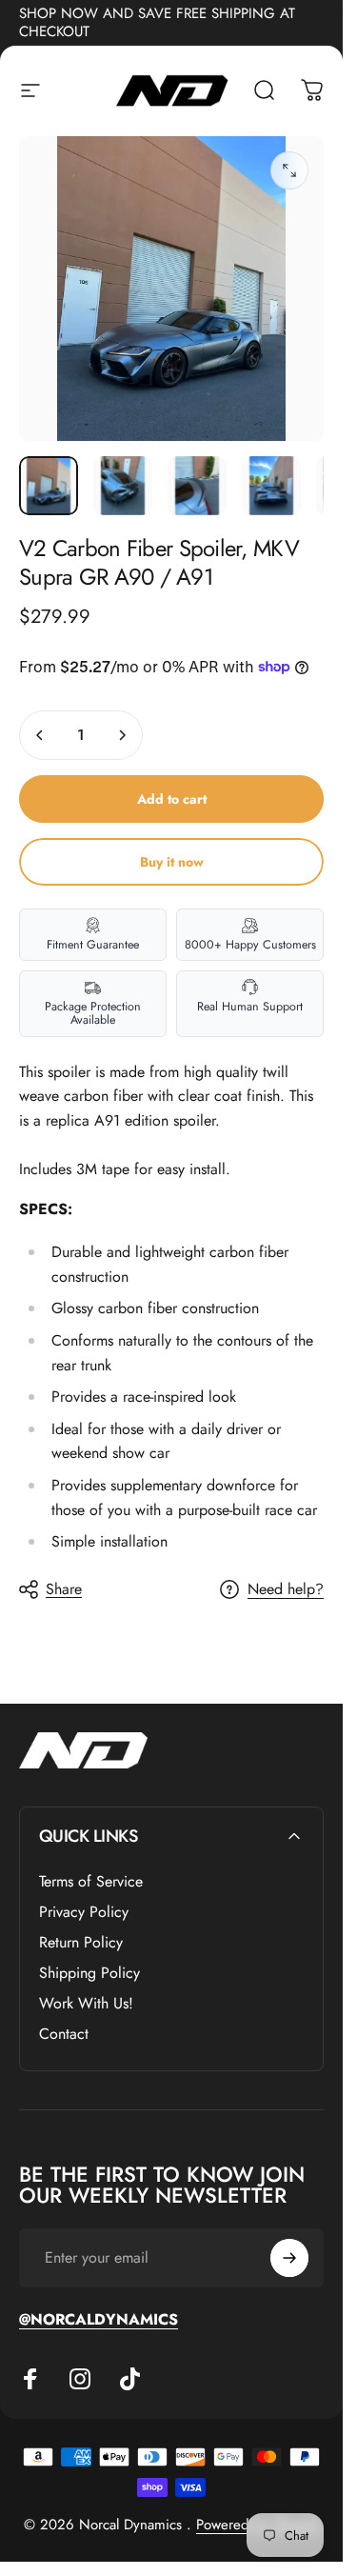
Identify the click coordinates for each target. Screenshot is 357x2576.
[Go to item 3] (197, 486)
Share (64, 1589)
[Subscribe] (289, 2258)
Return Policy (81, 1943)
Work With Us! (86, 2004)
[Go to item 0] (49, 486)
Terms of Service (91, 1882)
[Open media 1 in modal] (289, 170)
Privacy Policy (84, 1912)
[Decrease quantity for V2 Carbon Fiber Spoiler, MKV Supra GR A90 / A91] (40, 735)
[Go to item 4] (271, 486)
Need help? (286, 1589)
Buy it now (172, 862)
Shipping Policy (89, 1973)
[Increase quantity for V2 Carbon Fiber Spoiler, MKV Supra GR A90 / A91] (122, 735)
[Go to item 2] (123, 486)
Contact (64, 2034)
